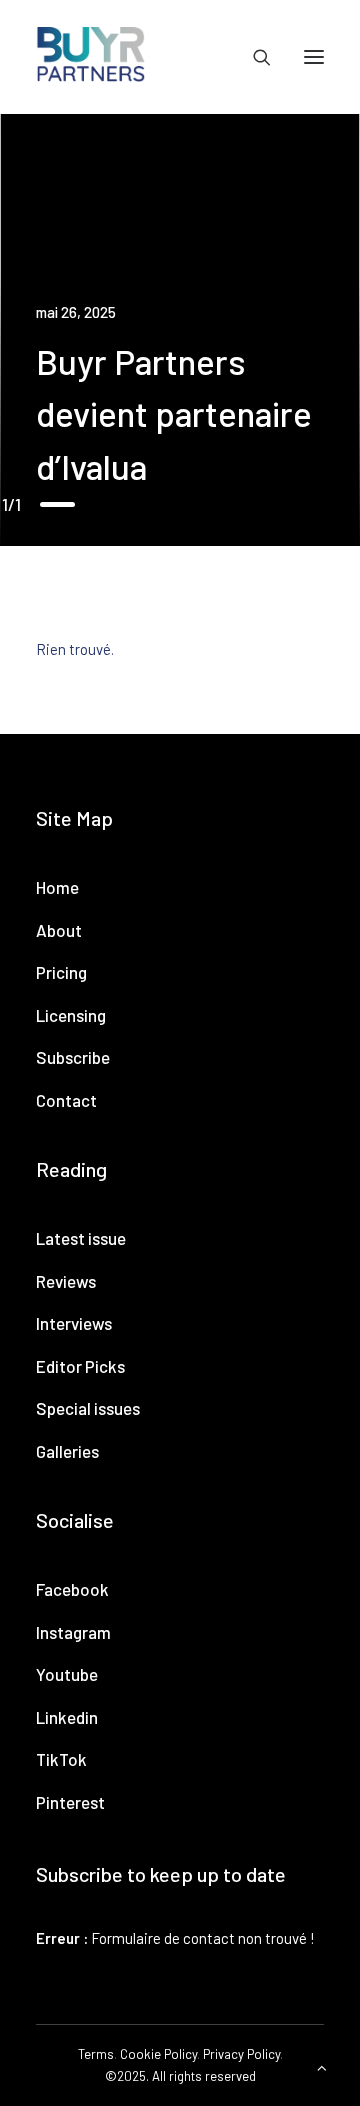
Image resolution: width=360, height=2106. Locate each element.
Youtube (67, 1674)
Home (57, 887)
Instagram (73, 1632)
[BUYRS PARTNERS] (90, 57)
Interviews (74, 1323)
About (59, 930)
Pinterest (70, 1802)
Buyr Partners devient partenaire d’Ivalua (174, 413)
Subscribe (73, 1057)
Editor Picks (80, 1366)
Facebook (72, 1589)
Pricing (61, 972)
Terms (96, 2054)
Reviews (66, 1281)
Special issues (88, 1408)
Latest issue (81, 1238)
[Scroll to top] (322, 2066)
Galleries (67, 1451)
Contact (66, 1100)
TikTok (61, 1759)
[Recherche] (253, 57)
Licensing (71, 1015)
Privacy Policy (241, 2054)
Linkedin (67, 1717)
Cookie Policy (158, 2054)
